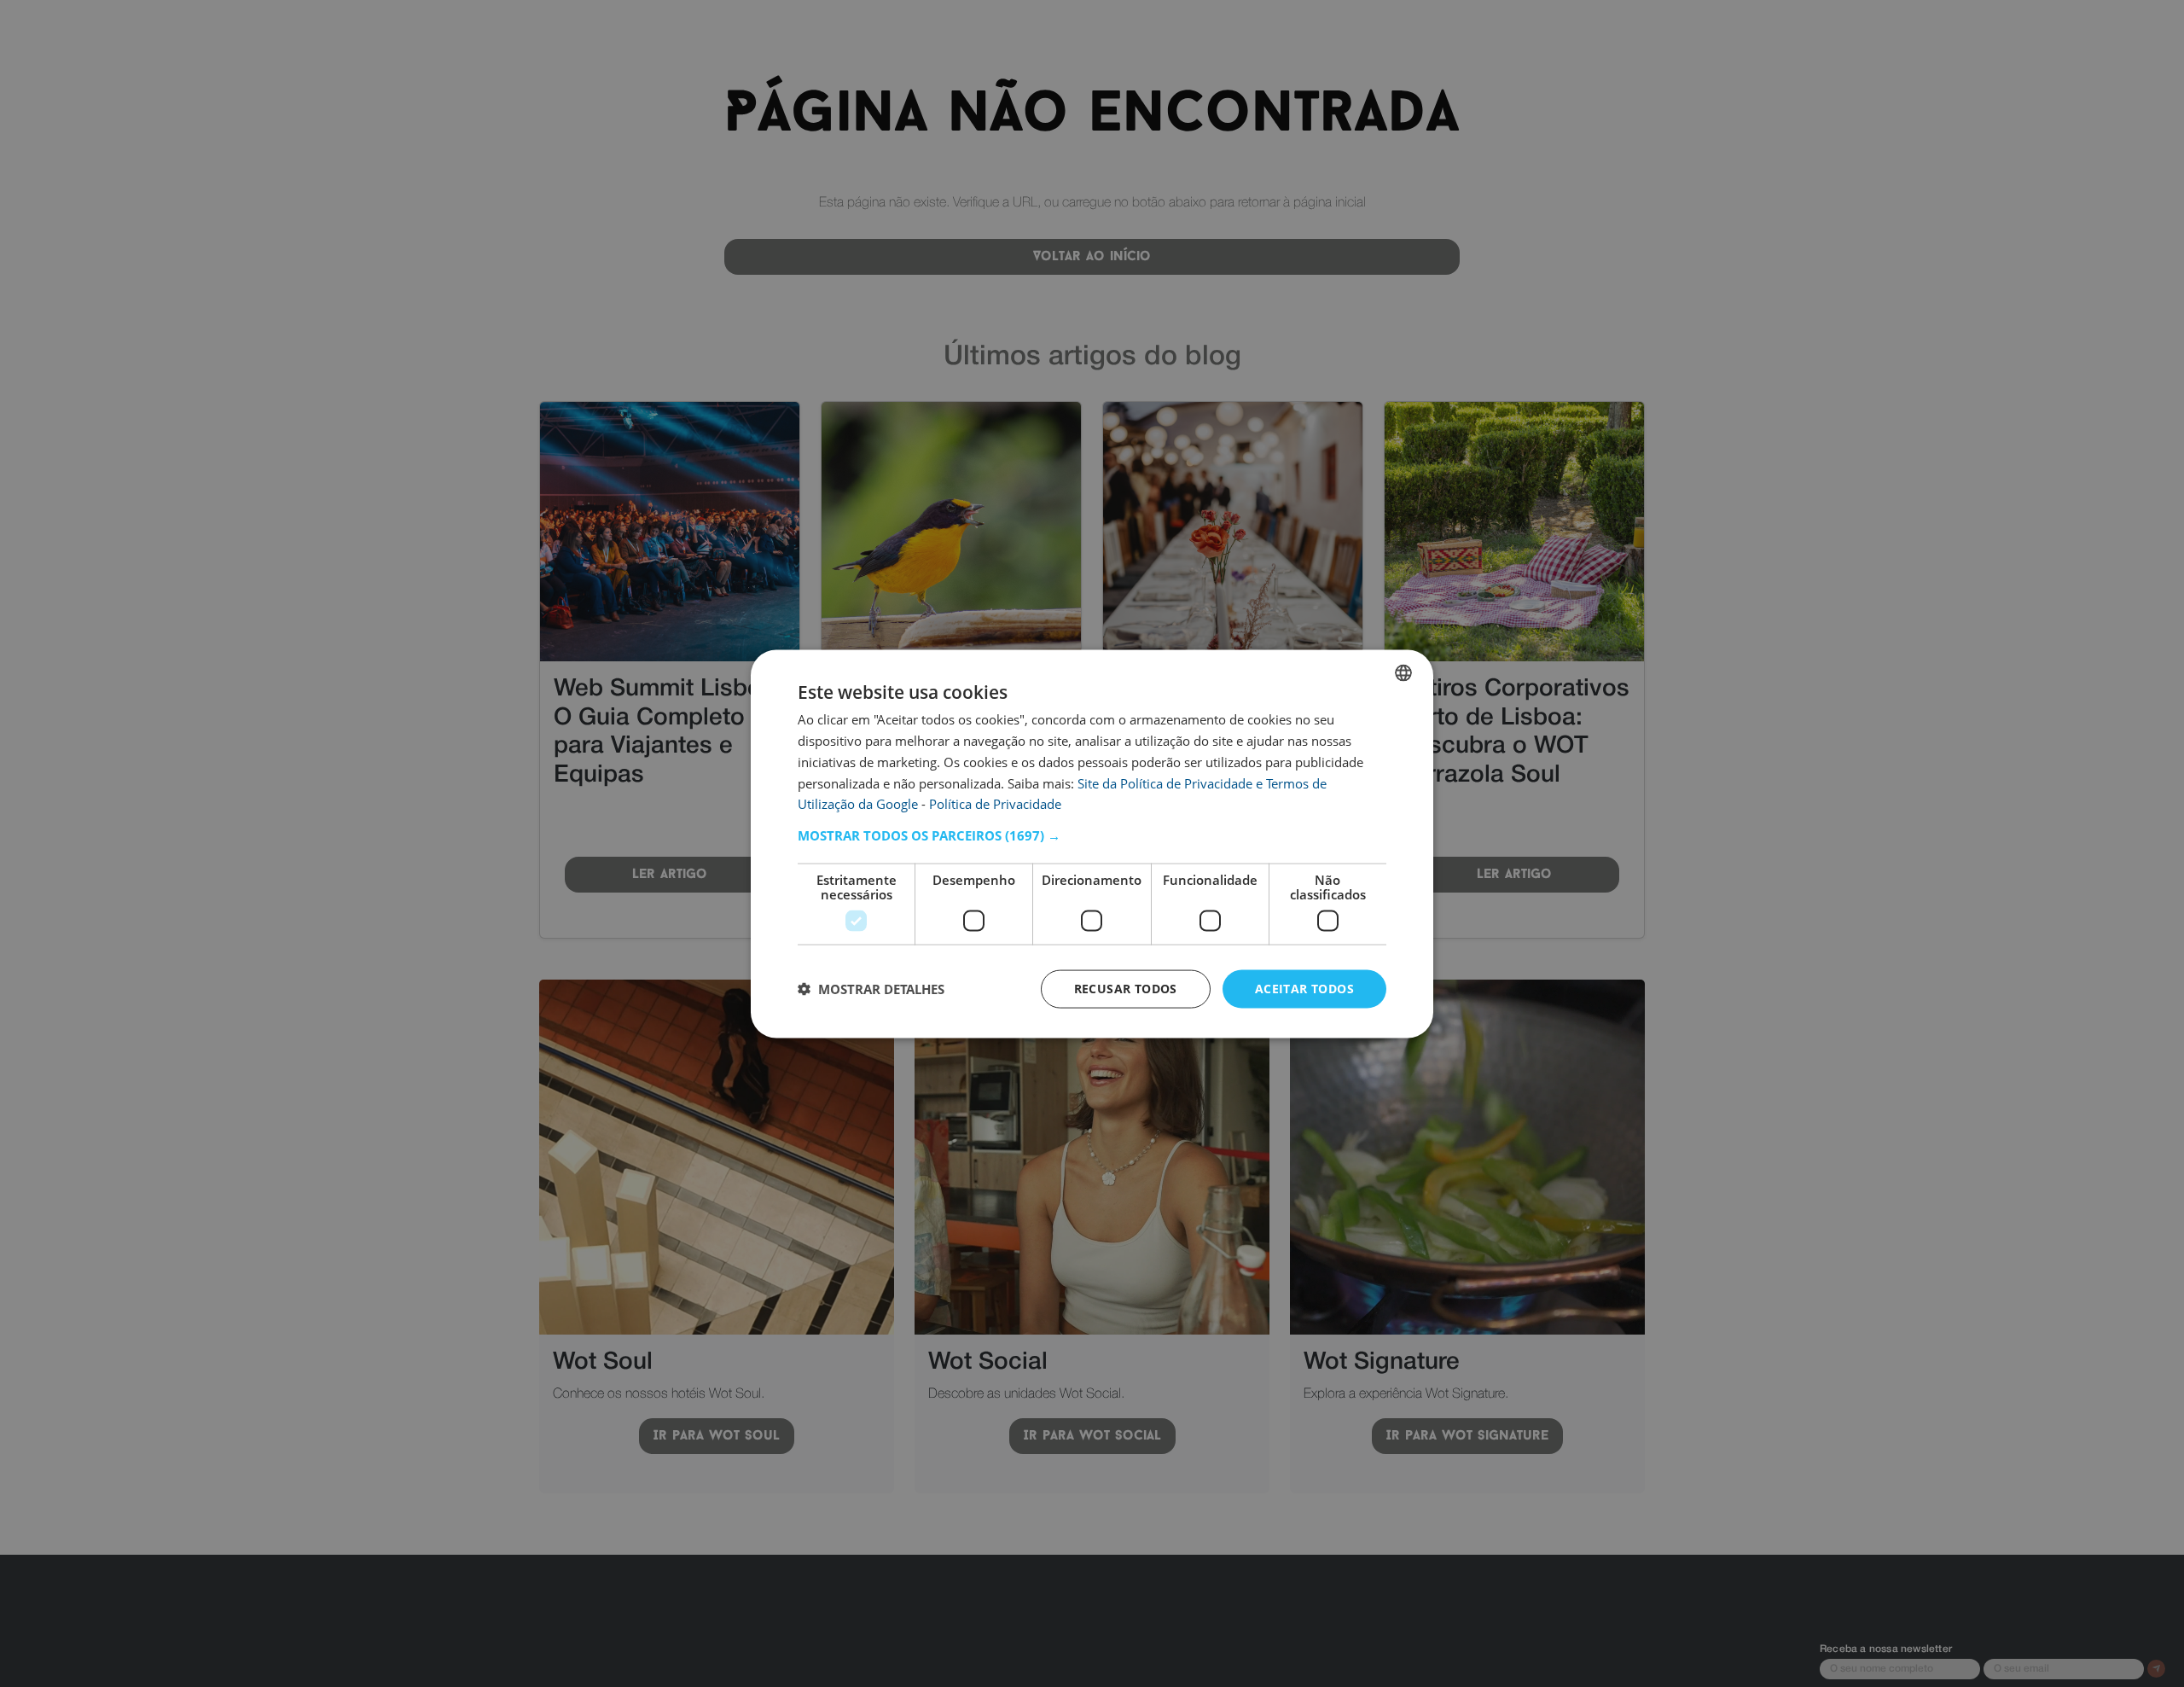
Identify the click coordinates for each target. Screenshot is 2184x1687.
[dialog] (1092, 843)
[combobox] (1403, 672)
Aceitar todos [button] (1304, 988)
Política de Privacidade (995, 803)
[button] (1092, 835)
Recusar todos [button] (1126, 988)
